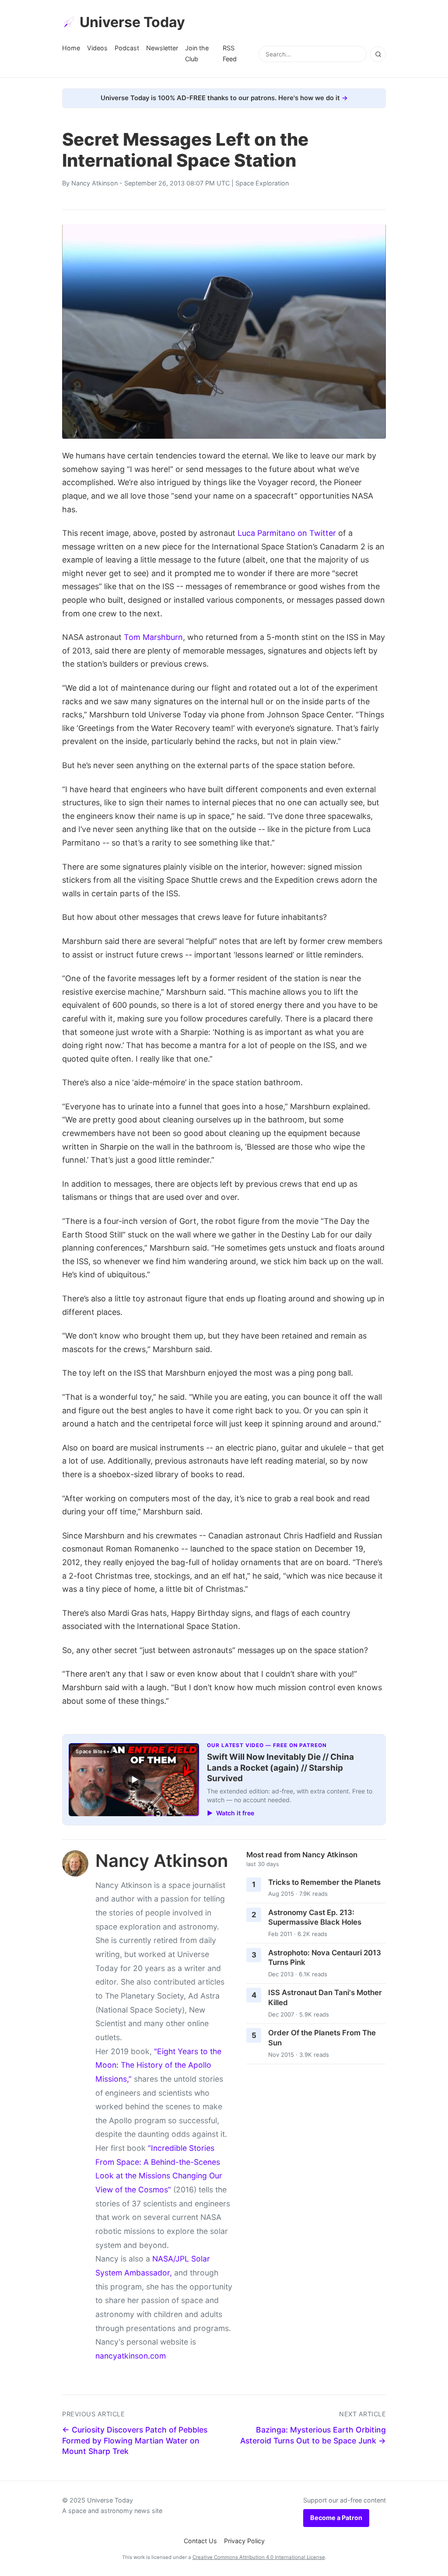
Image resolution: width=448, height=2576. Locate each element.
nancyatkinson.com (131, 2356)
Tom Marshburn (153, 637)
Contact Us (200, 2541)
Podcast (127, 48)
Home (71, 48)
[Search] (378, 54)
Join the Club (197, 53)
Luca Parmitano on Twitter (287, 533)
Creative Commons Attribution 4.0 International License (259, 2557)
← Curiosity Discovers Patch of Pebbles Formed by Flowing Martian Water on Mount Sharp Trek (135, 2440)
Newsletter (162, 48)
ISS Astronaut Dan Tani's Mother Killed (325, 1998)
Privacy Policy (244, 2541)
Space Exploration (262, 183)
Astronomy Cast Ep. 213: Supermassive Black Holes (315, 1917)
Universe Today (132, 22)
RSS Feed (230, 53)
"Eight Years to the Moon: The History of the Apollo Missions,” (158, 2065)
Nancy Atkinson (94, 183)
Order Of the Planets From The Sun (322, 2038)
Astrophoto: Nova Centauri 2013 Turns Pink (325, 1958)
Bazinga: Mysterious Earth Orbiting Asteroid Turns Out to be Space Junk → (313, 2435)
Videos (97, 48)
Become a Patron (336, 2518)
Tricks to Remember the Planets (324, 1882)
